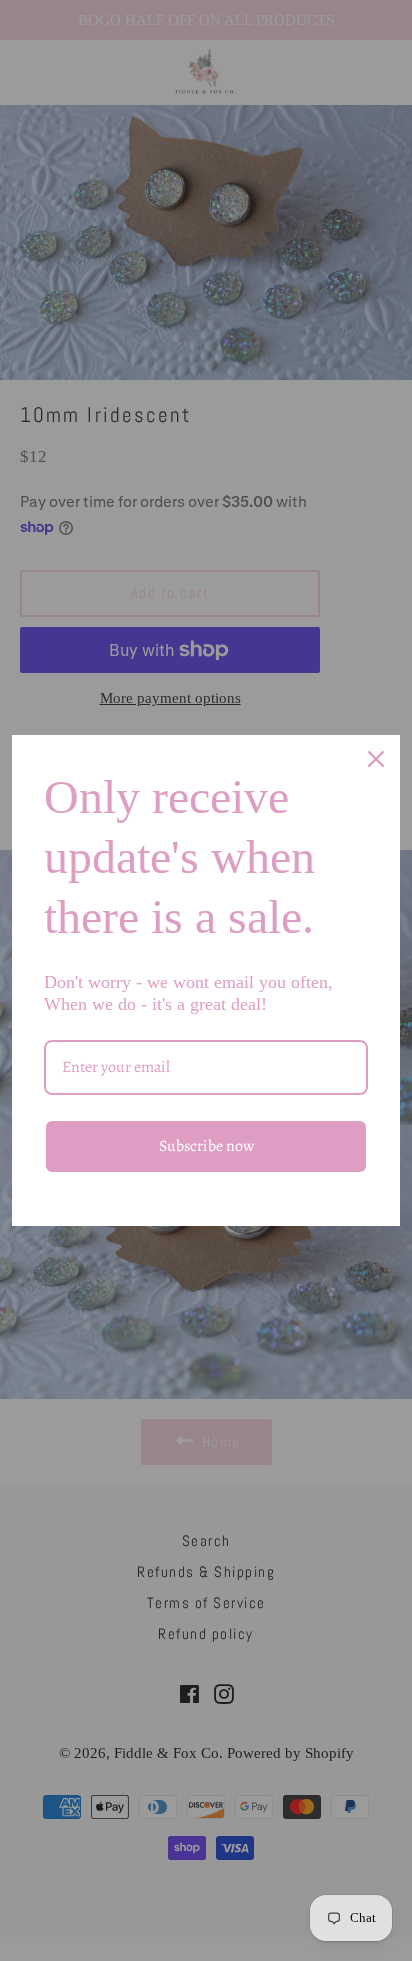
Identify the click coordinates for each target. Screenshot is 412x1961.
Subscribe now (206, 1146)
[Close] (376, 759)
